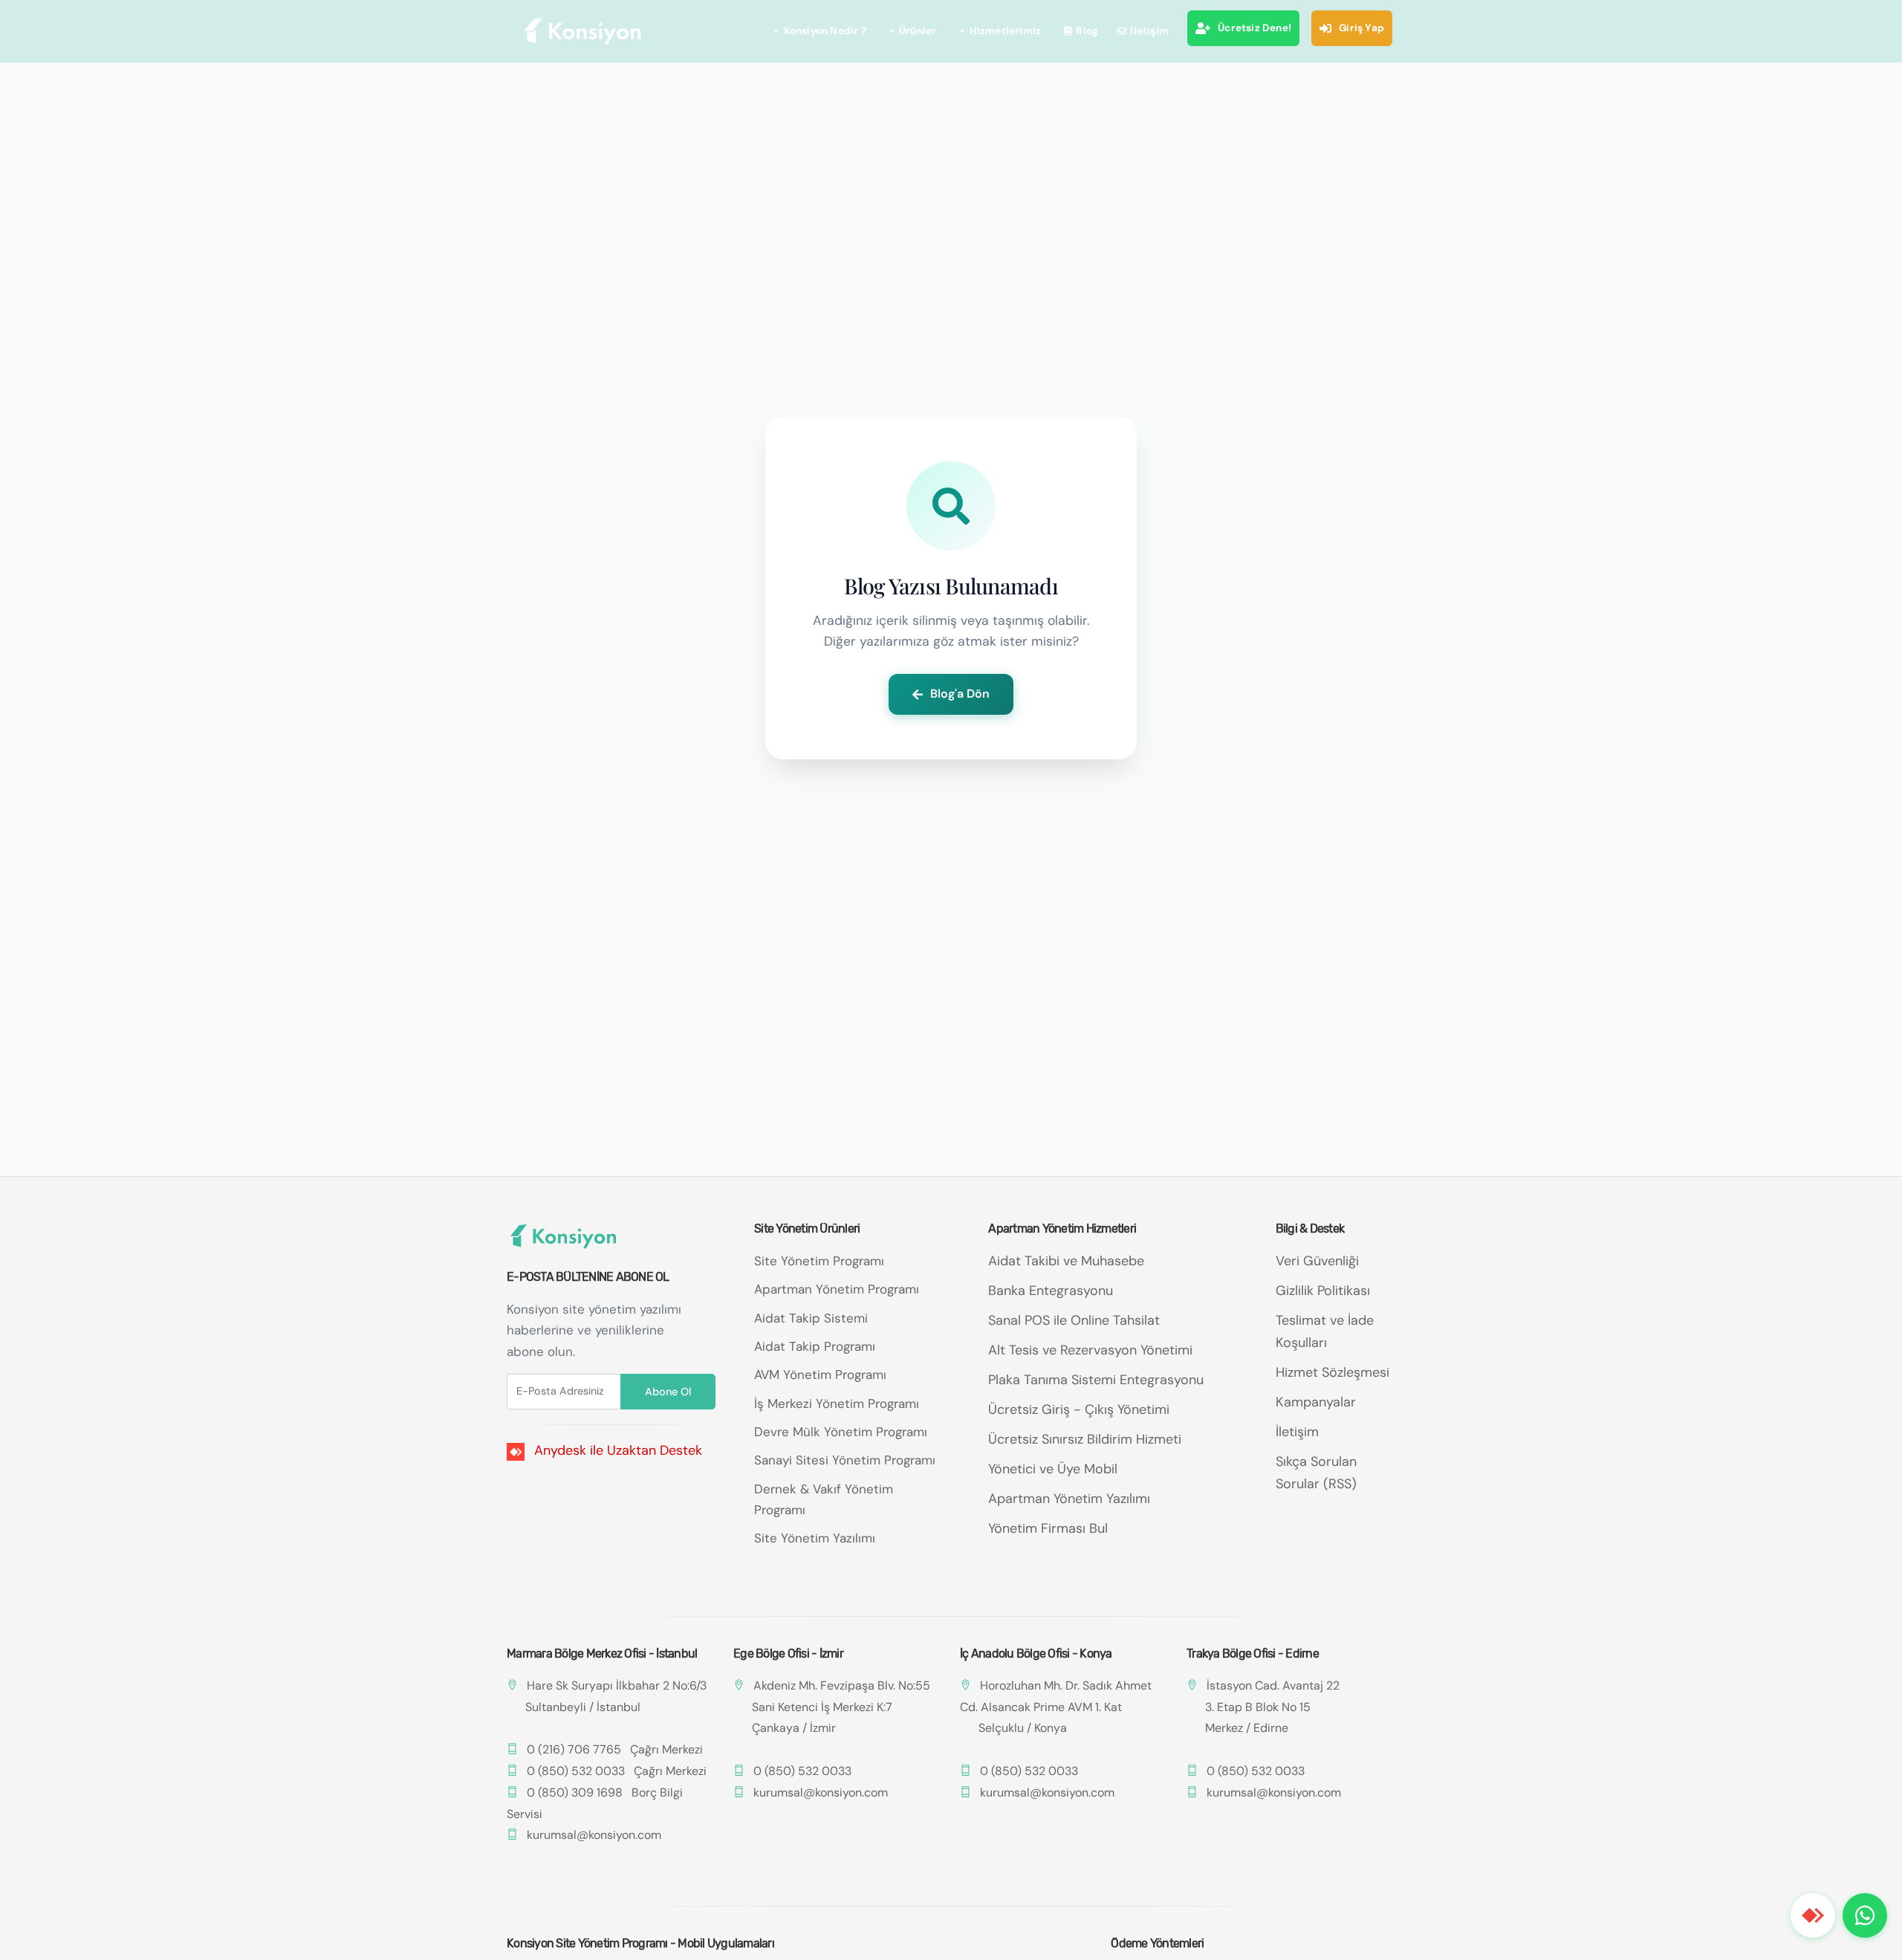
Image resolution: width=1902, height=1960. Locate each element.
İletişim (1149, 31)
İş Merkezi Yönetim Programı (837, 1404)
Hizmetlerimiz (1006, 31)
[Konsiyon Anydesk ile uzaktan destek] (1813, 1915)
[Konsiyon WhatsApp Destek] (1865, 1915)
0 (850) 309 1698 (575, 1792)
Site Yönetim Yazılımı (815, 1538)
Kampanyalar (1316, 1402)
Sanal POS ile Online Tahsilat (1074, 1320)
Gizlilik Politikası (1323, 1291)
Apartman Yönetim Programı (837, 1289)
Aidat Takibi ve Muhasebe (1066, 1261)
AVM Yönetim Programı (820, 1375)
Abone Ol (668, 1392)
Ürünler (918, 31)
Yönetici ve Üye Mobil (1053, 1469)
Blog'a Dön (960, 694)
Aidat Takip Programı (815, 1346)
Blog (1087, 31)
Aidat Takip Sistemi (811, 1318)
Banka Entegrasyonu (1051, 1291)
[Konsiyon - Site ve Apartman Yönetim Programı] (583, 31)
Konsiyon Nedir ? (825, 31)
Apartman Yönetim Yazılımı (1069, 1499)
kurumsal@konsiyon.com (594, 1835)
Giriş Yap (1361, 28)
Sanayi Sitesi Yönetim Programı (845, 1460)
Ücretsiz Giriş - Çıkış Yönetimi (1079, 1409)
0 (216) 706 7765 (574, 1749)
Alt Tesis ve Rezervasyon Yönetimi (1090, 1350)
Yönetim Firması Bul (1048, 1528)
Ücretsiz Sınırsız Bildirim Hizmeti (1085, 1439)
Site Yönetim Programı (819, 1261)
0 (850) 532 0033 (576, 1771)
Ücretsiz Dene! (1255, 28)
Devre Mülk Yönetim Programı (841, 1432)
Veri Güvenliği (1317, 1261)
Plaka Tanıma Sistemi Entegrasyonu (1096, 1380)
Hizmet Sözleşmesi (1333, 1372)
